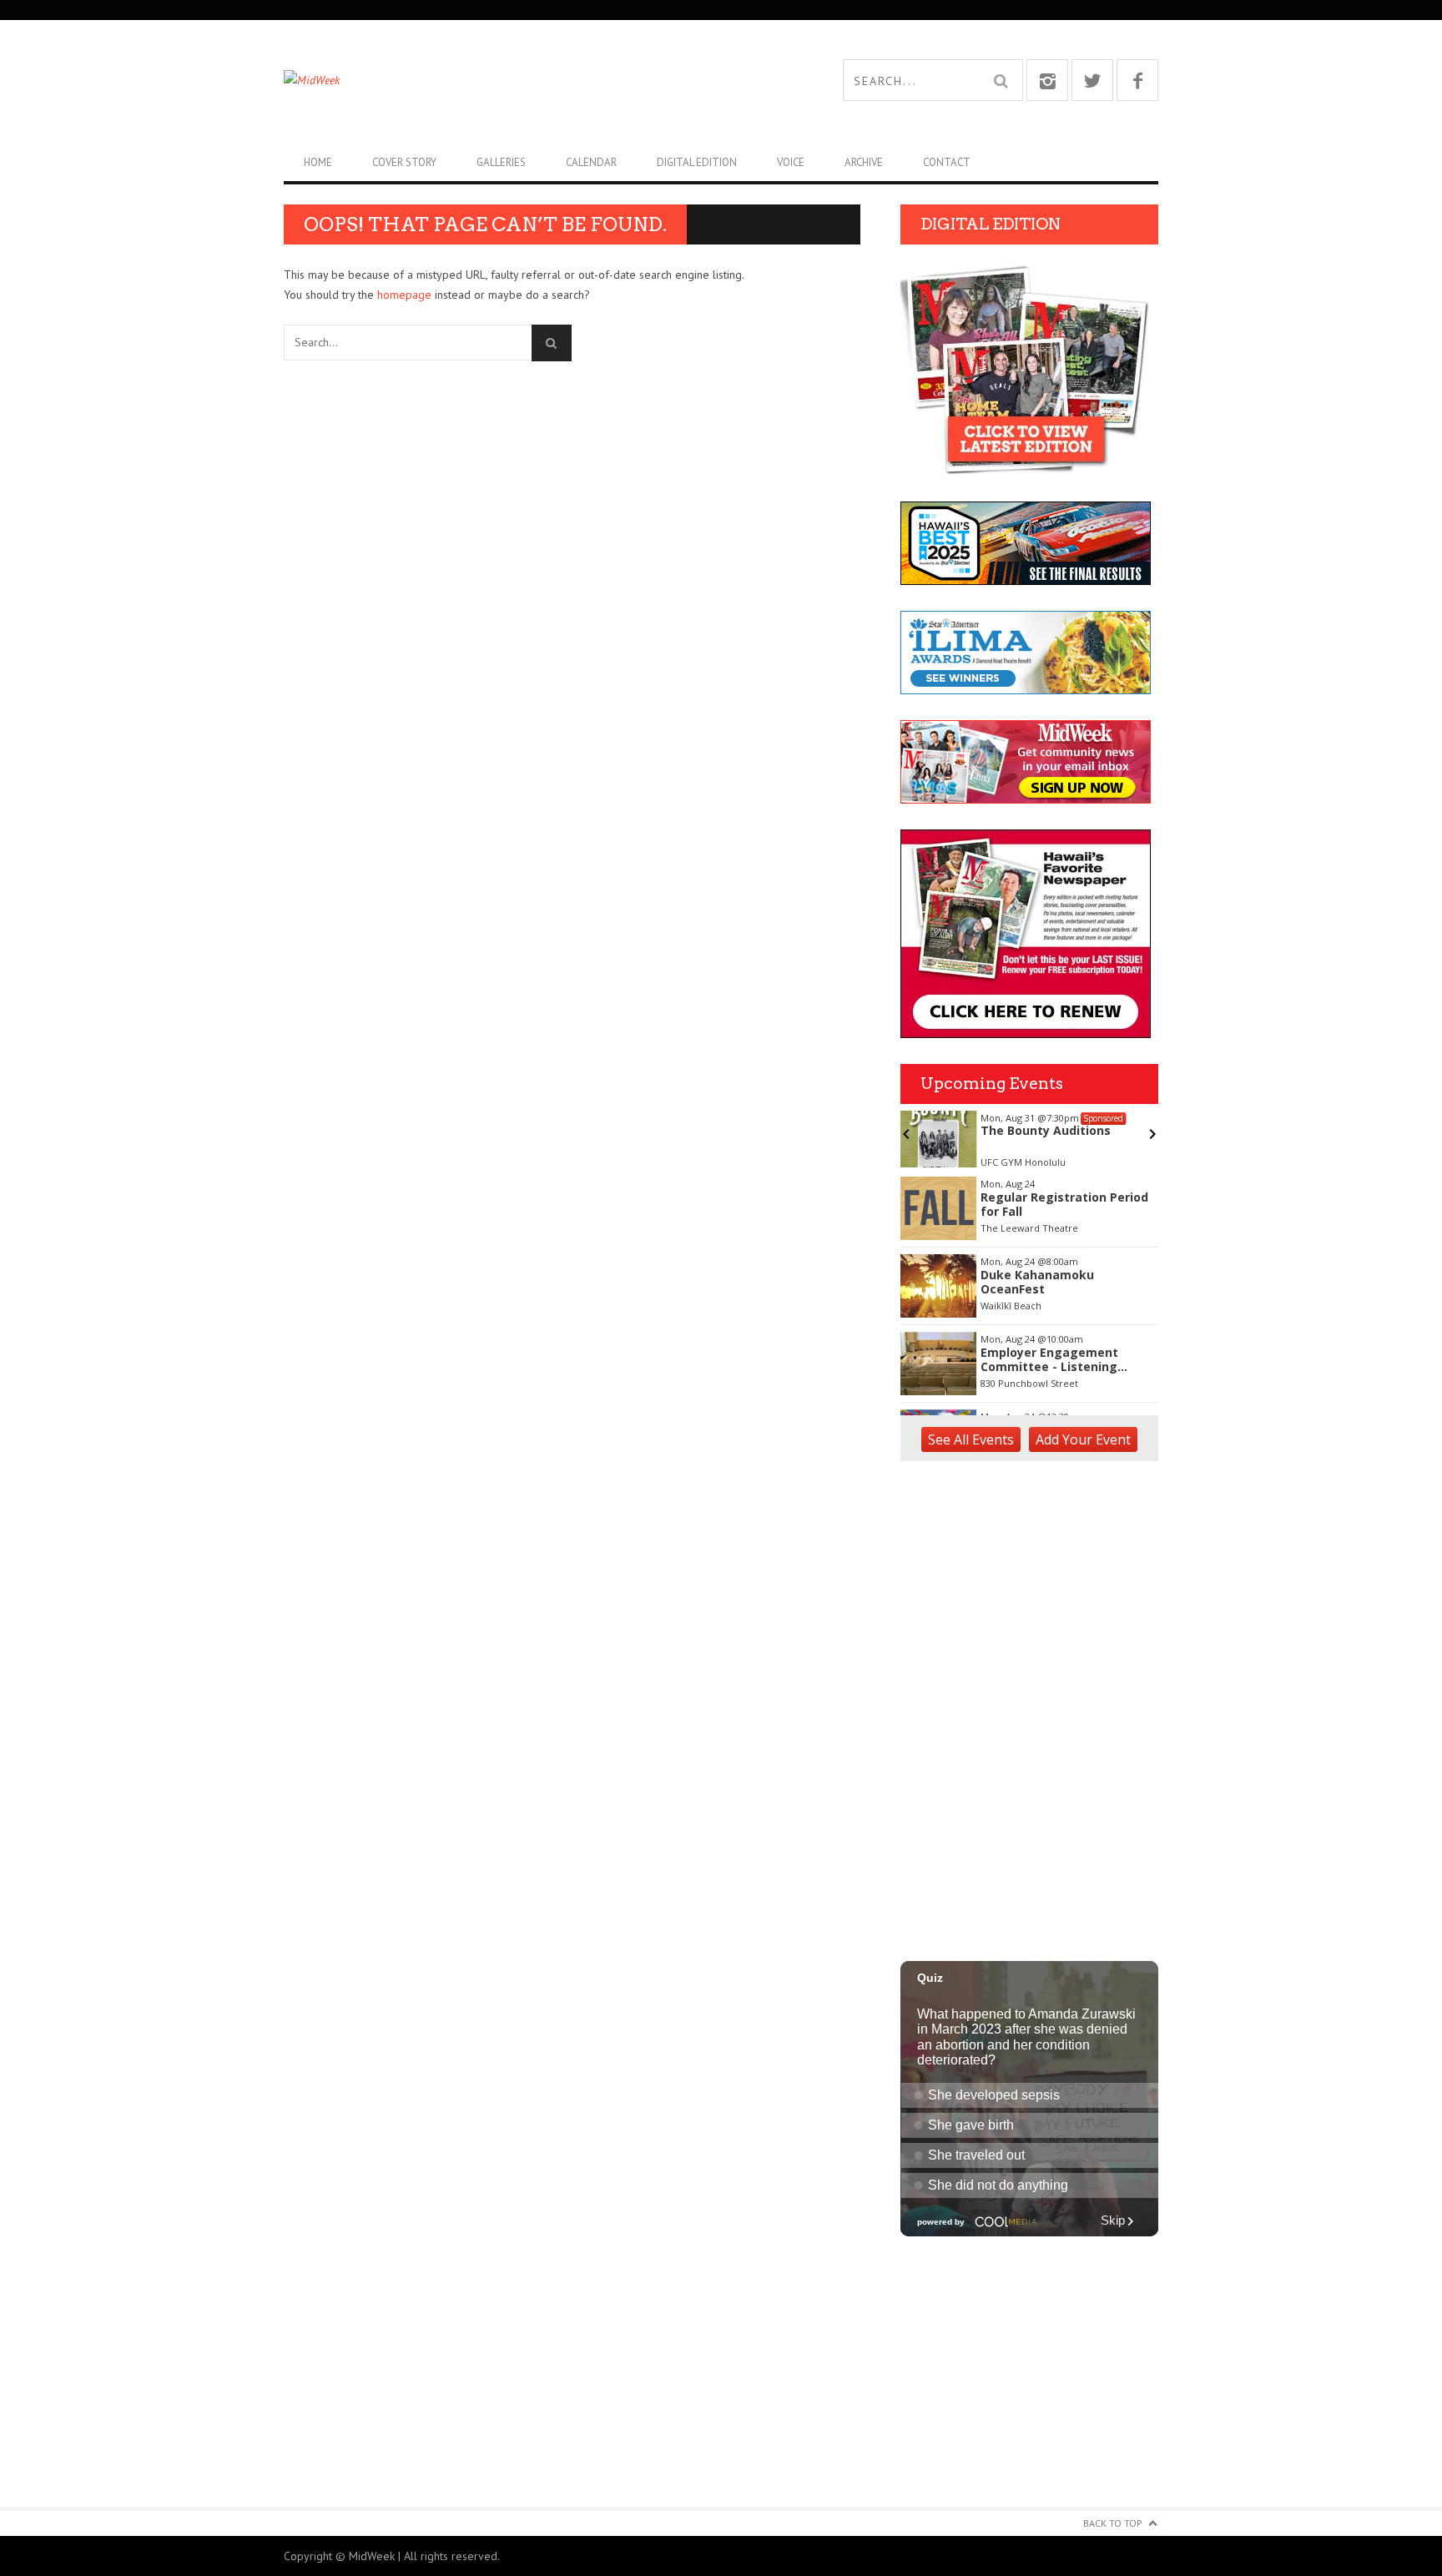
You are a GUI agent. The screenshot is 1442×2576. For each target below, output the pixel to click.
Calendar (591, 162)
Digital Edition (697, 162)
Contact (947, 162)
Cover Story (404, 162)
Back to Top (1113, 2523)
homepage (404, 295)
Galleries (501, 162)
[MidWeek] (502, 80)
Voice (791, 162)
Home (318, 162)
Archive (864, 162)
